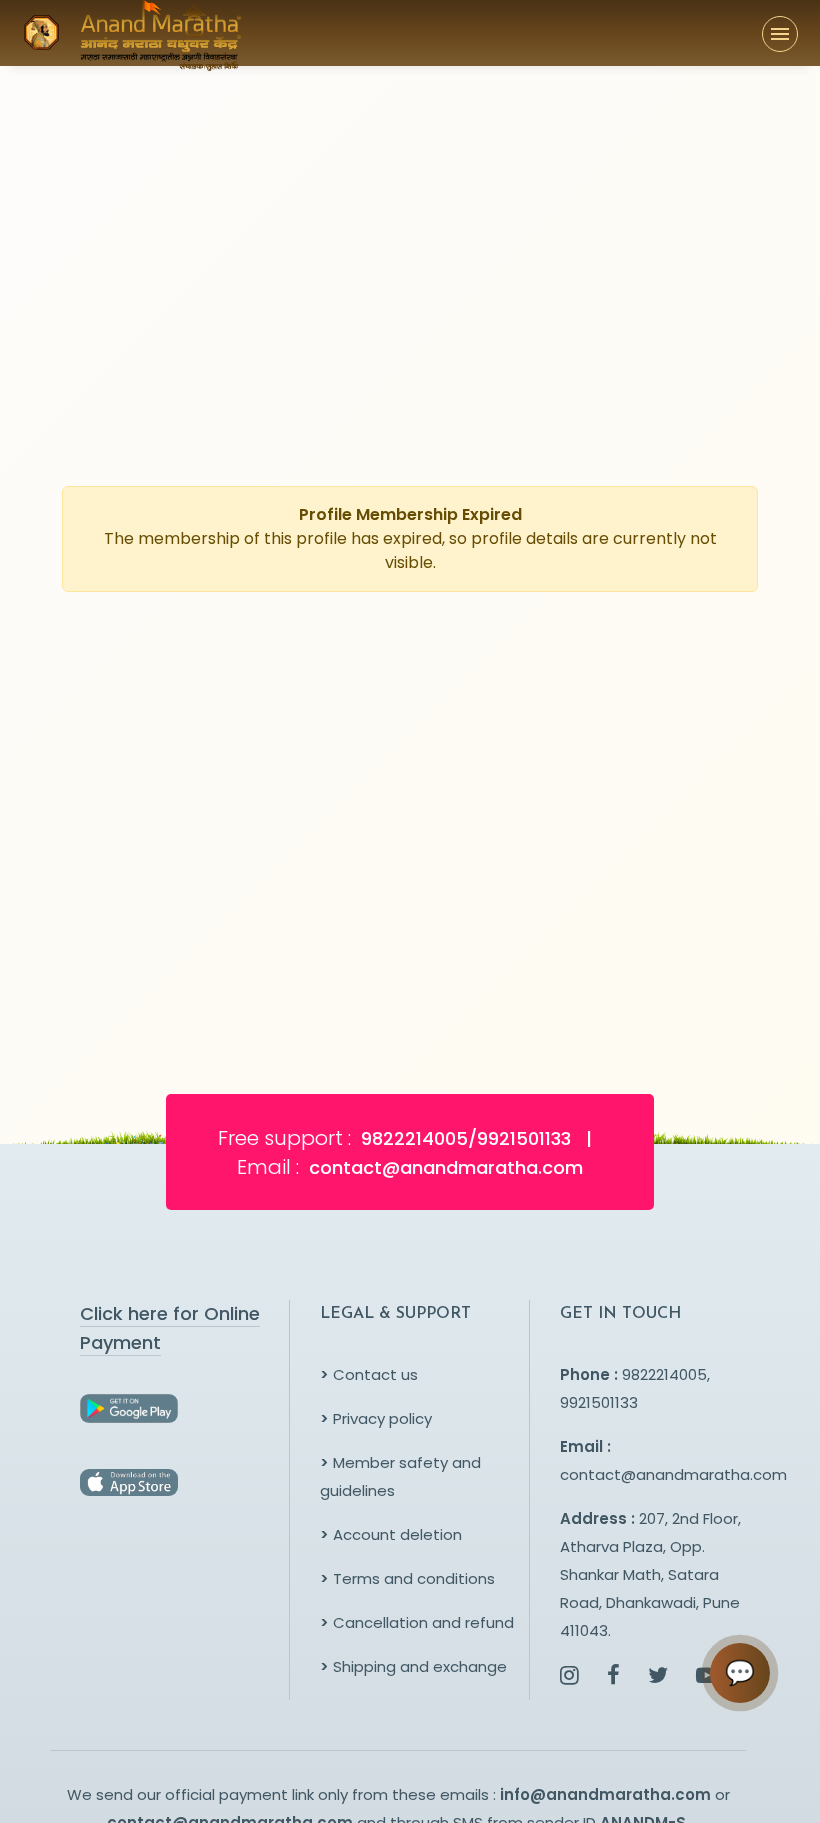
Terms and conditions (407, 1578)
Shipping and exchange (413, 1666)
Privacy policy (376, 1418)
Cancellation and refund (417, 1622)
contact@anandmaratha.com (673, 1474)
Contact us (369, 1374)
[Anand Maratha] (154, 33)
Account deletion (391, 1534)
